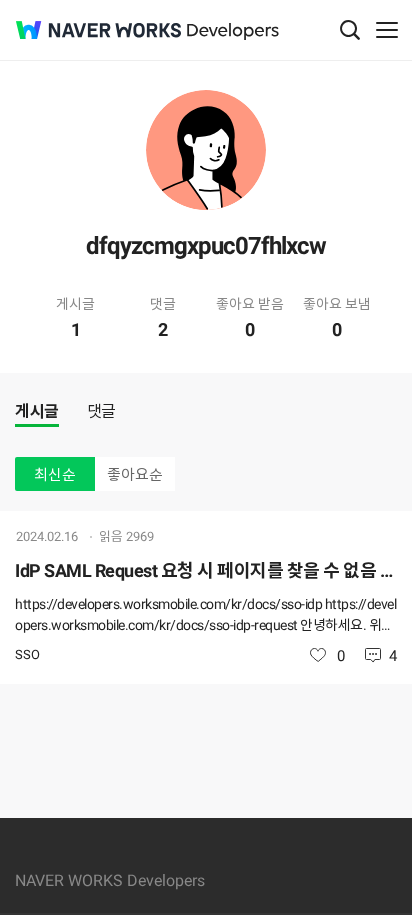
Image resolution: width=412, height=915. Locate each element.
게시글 (37, 411)
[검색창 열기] (350, 30)
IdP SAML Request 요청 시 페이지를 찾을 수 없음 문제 (206, 570)
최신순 (55, 475)
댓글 (101, 411)
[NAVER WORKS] (98, 30)
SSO (27, 654)
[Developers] (233, 31)
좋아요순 (135, 475)
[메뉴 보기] (387, 30)
